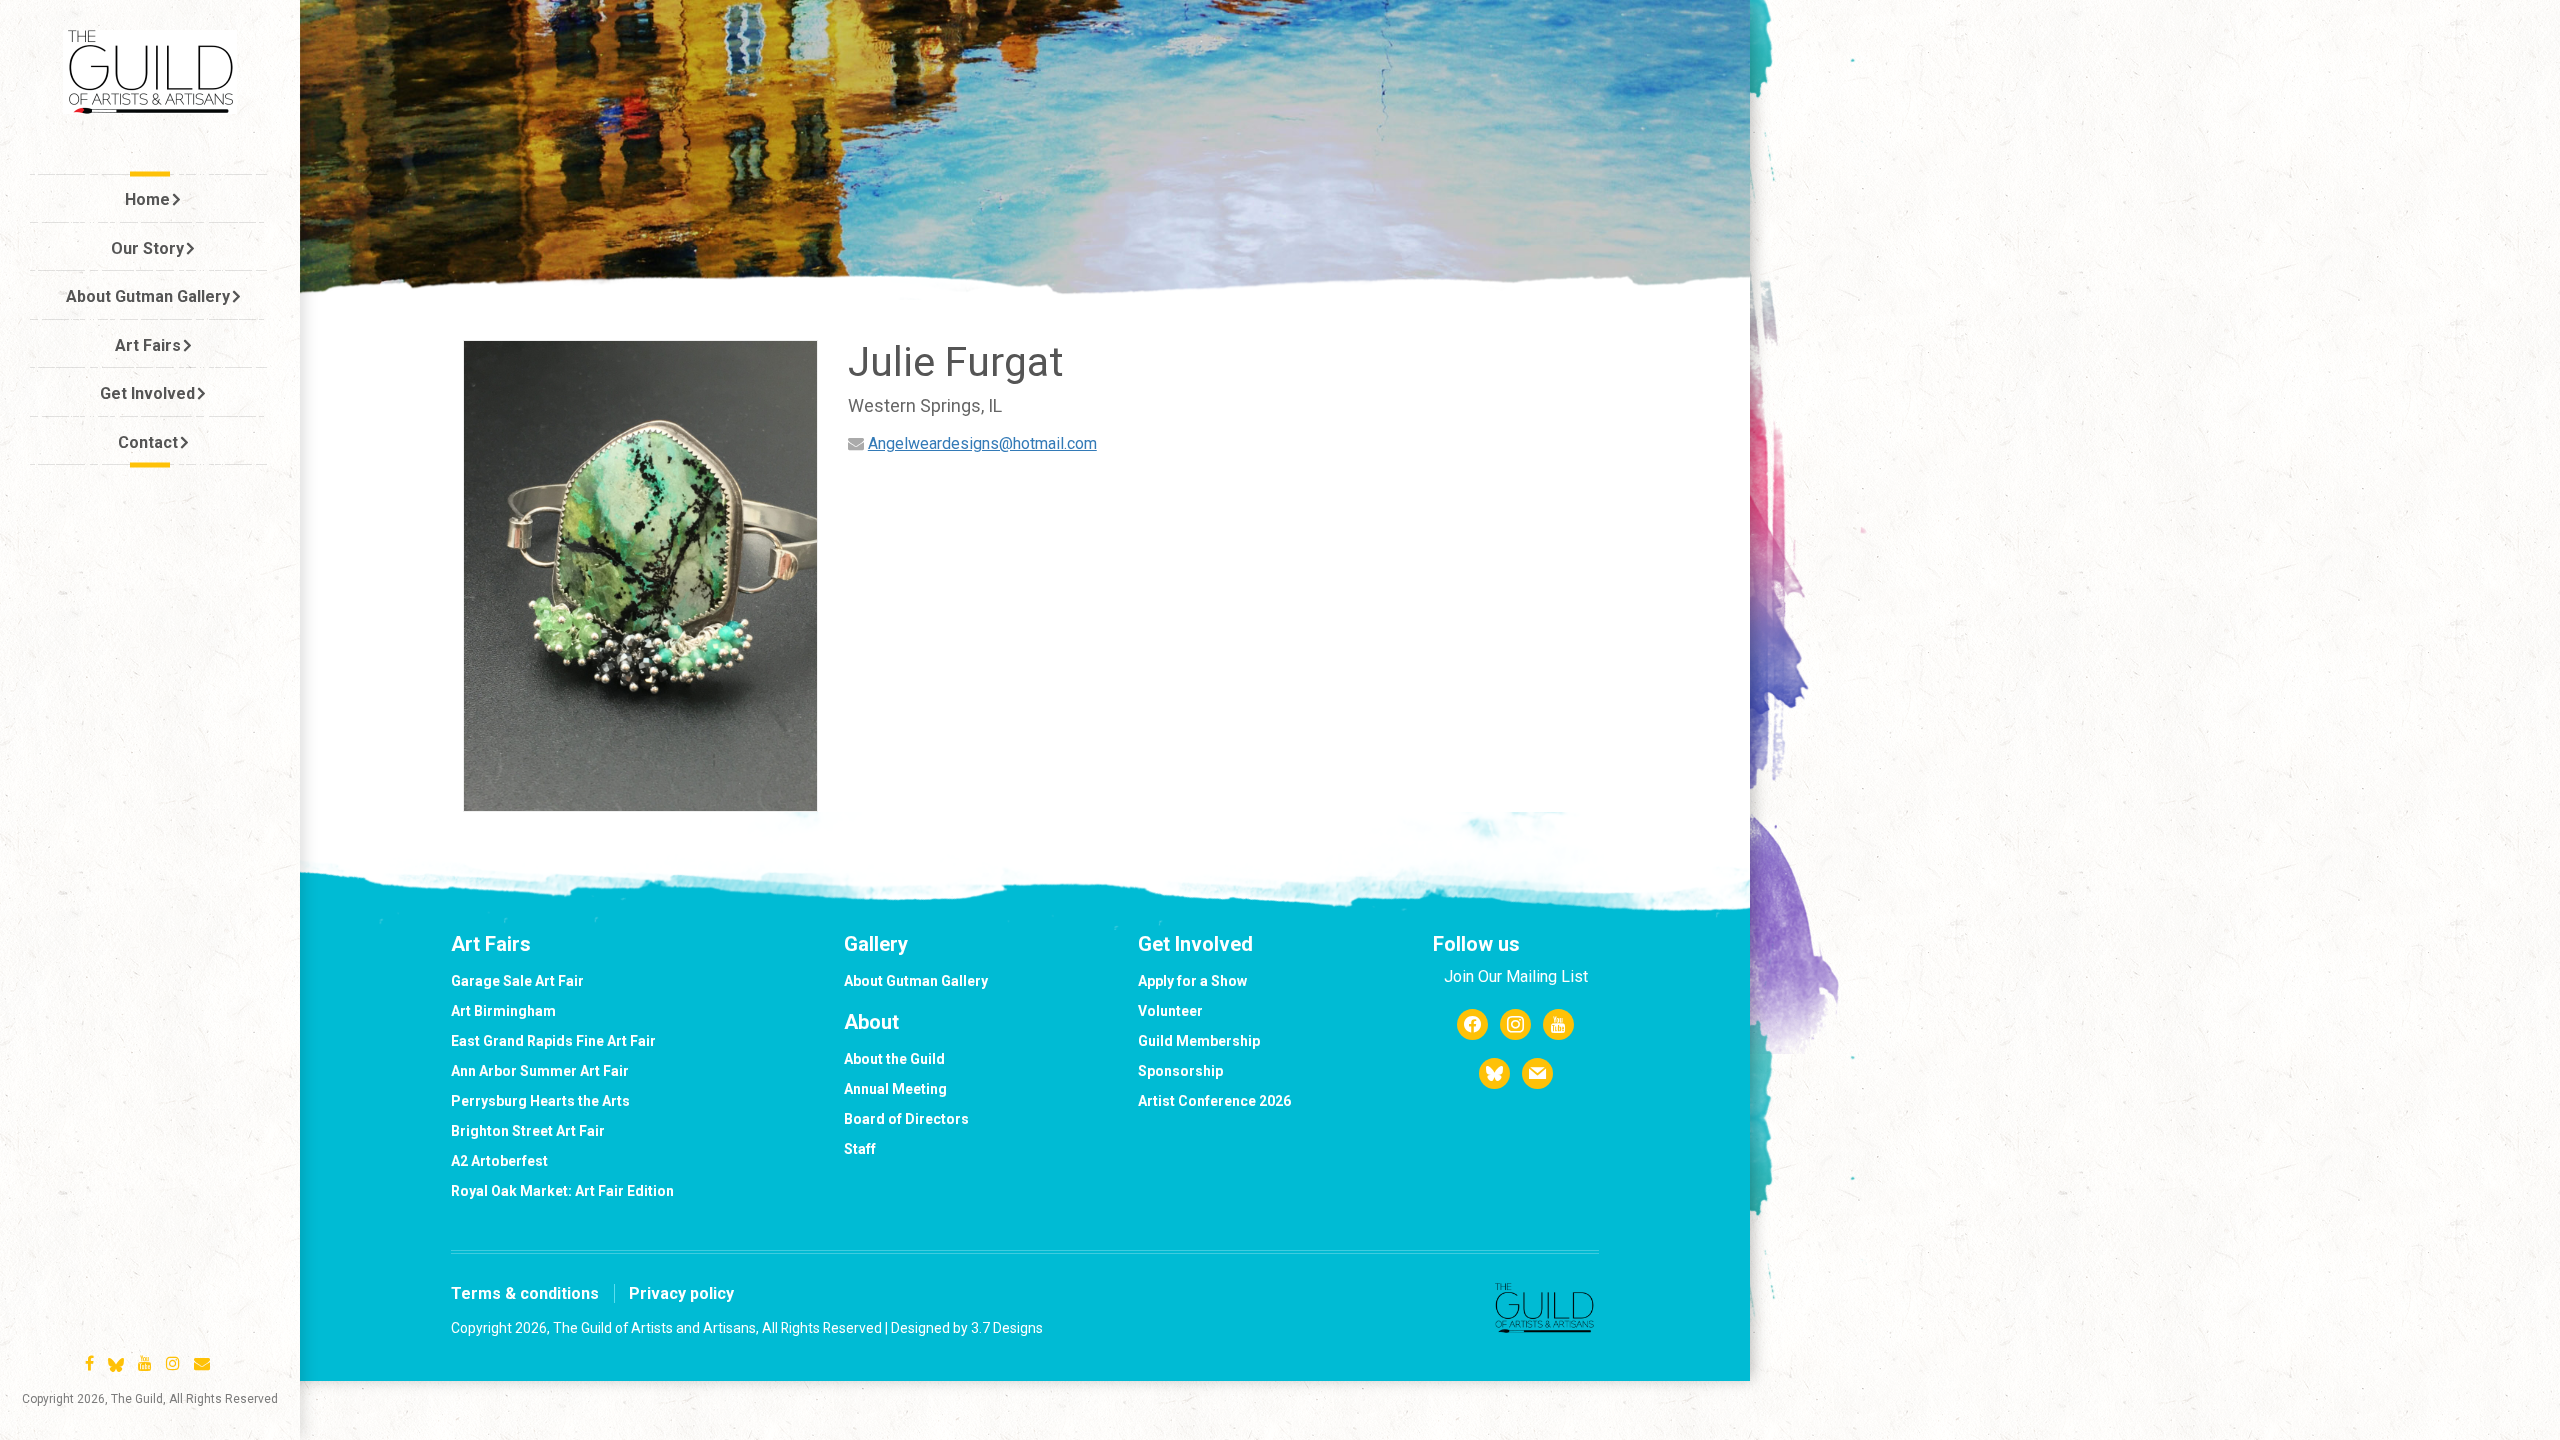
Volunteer (1170, 1011)
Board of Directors (906, 1119)
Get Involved (147, 393)
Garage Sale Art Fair (517, 981)
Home (147, 199)
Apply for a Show (1192, 981)
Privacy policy (681, 1293)
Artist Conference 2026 (1214, 1101)
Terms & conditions (525, 1293)
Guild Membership (1199, 1041)
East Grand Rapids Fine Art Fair (553, 1041)
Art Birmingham (503, 1011)
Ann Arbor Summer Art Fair (540, 1071)
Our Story (147, 248)
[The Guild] (150, 72)
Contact (148, 442)
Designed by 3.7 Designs (967, 1328)
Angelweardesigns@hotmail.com (982, 443)
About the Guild (894, 1059)
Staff (860, 1149)
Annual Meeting (895, 1089)
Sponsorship (1180, 1071)
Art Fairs (148, 345)
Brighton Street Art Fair (528, 1131)
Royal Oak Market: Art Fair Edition (562, 1191)
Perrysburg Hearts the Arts (540, 1101)
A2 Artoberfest (499, 1161)
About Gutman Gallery (148, 296)
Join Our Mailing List (1516, 976)
